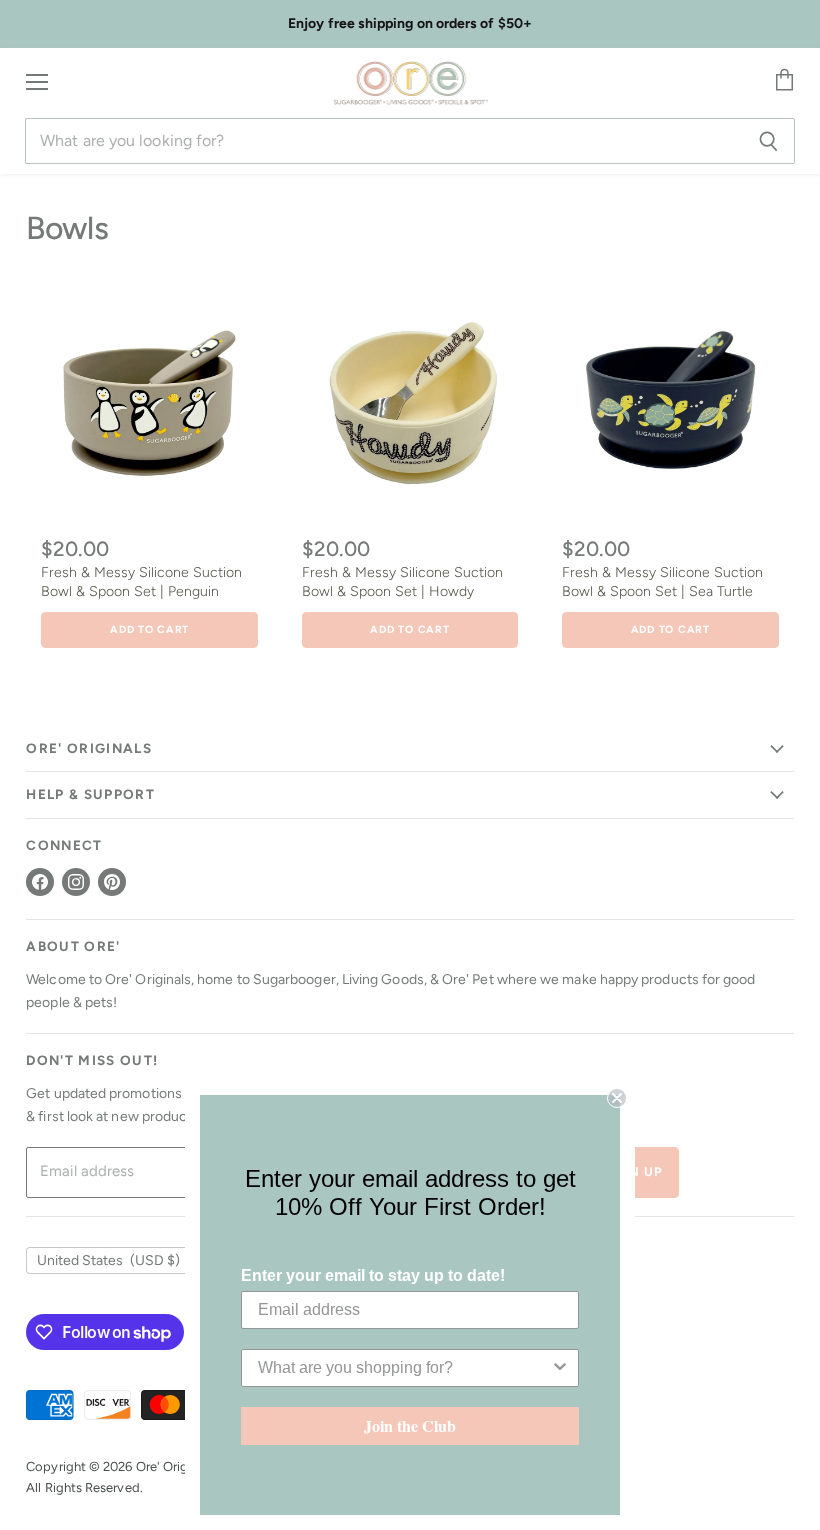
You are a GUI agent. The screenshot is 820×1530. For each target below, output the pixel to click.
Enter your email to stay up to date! (373, 1275)
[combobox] (404, 1368)
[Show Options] (560, 1368)
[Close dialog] (617, 1098)
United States (108, 1260)
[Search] (768, 141)
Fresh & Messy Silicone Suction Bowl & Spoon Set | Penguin (141, 581)
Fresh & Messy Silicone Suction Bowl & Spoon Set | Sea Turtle (662, 581)
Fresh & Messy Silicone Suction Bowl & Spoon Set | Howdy (402, 581)
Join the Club (410, 1425)
